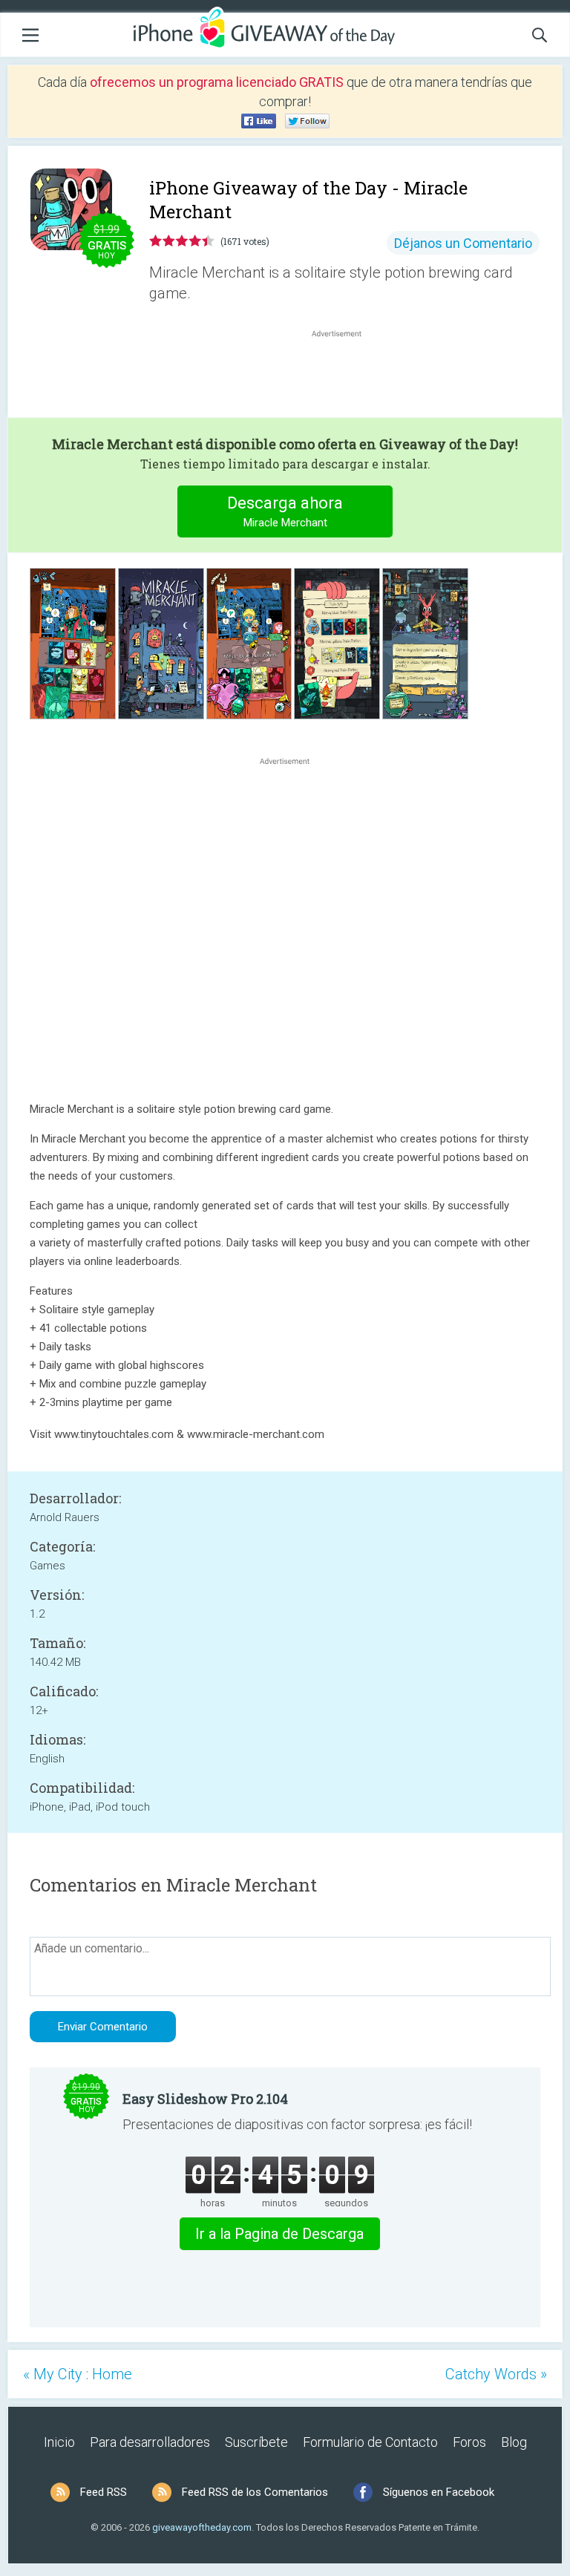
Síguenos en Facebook (439, 2492)
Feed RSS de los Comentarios (255, 2492)
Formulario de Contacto (370, 2442)
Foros (469, 2442)
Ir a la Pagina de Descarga (279, 2234)
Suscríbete (256, 2442)
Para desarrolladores (150, 2442)
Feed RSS (104, 2492)
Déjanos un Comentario (463, 243)
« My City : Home (78, 2374)
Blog (514, 2442)
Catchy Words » (496, 2374)
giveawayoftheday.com (202, 2527)
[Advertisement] (344, 376)
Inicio (59, 2442)
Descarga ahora (285, 511)
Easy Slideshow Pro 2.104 (205, 2099)
